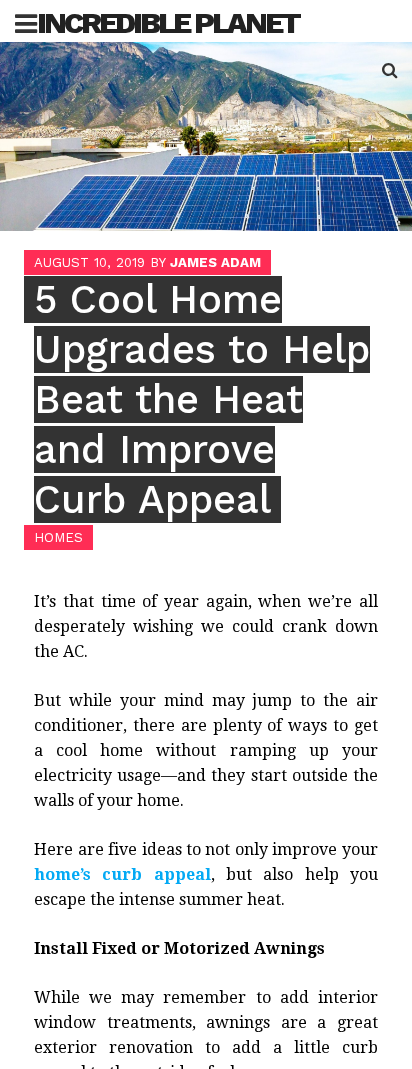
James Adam (215, 262)
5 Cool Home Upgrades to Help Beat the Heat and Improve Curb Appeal (202, 399)
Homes (58, 537)
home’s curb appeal (122, 874)
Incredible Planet (168, 22)
